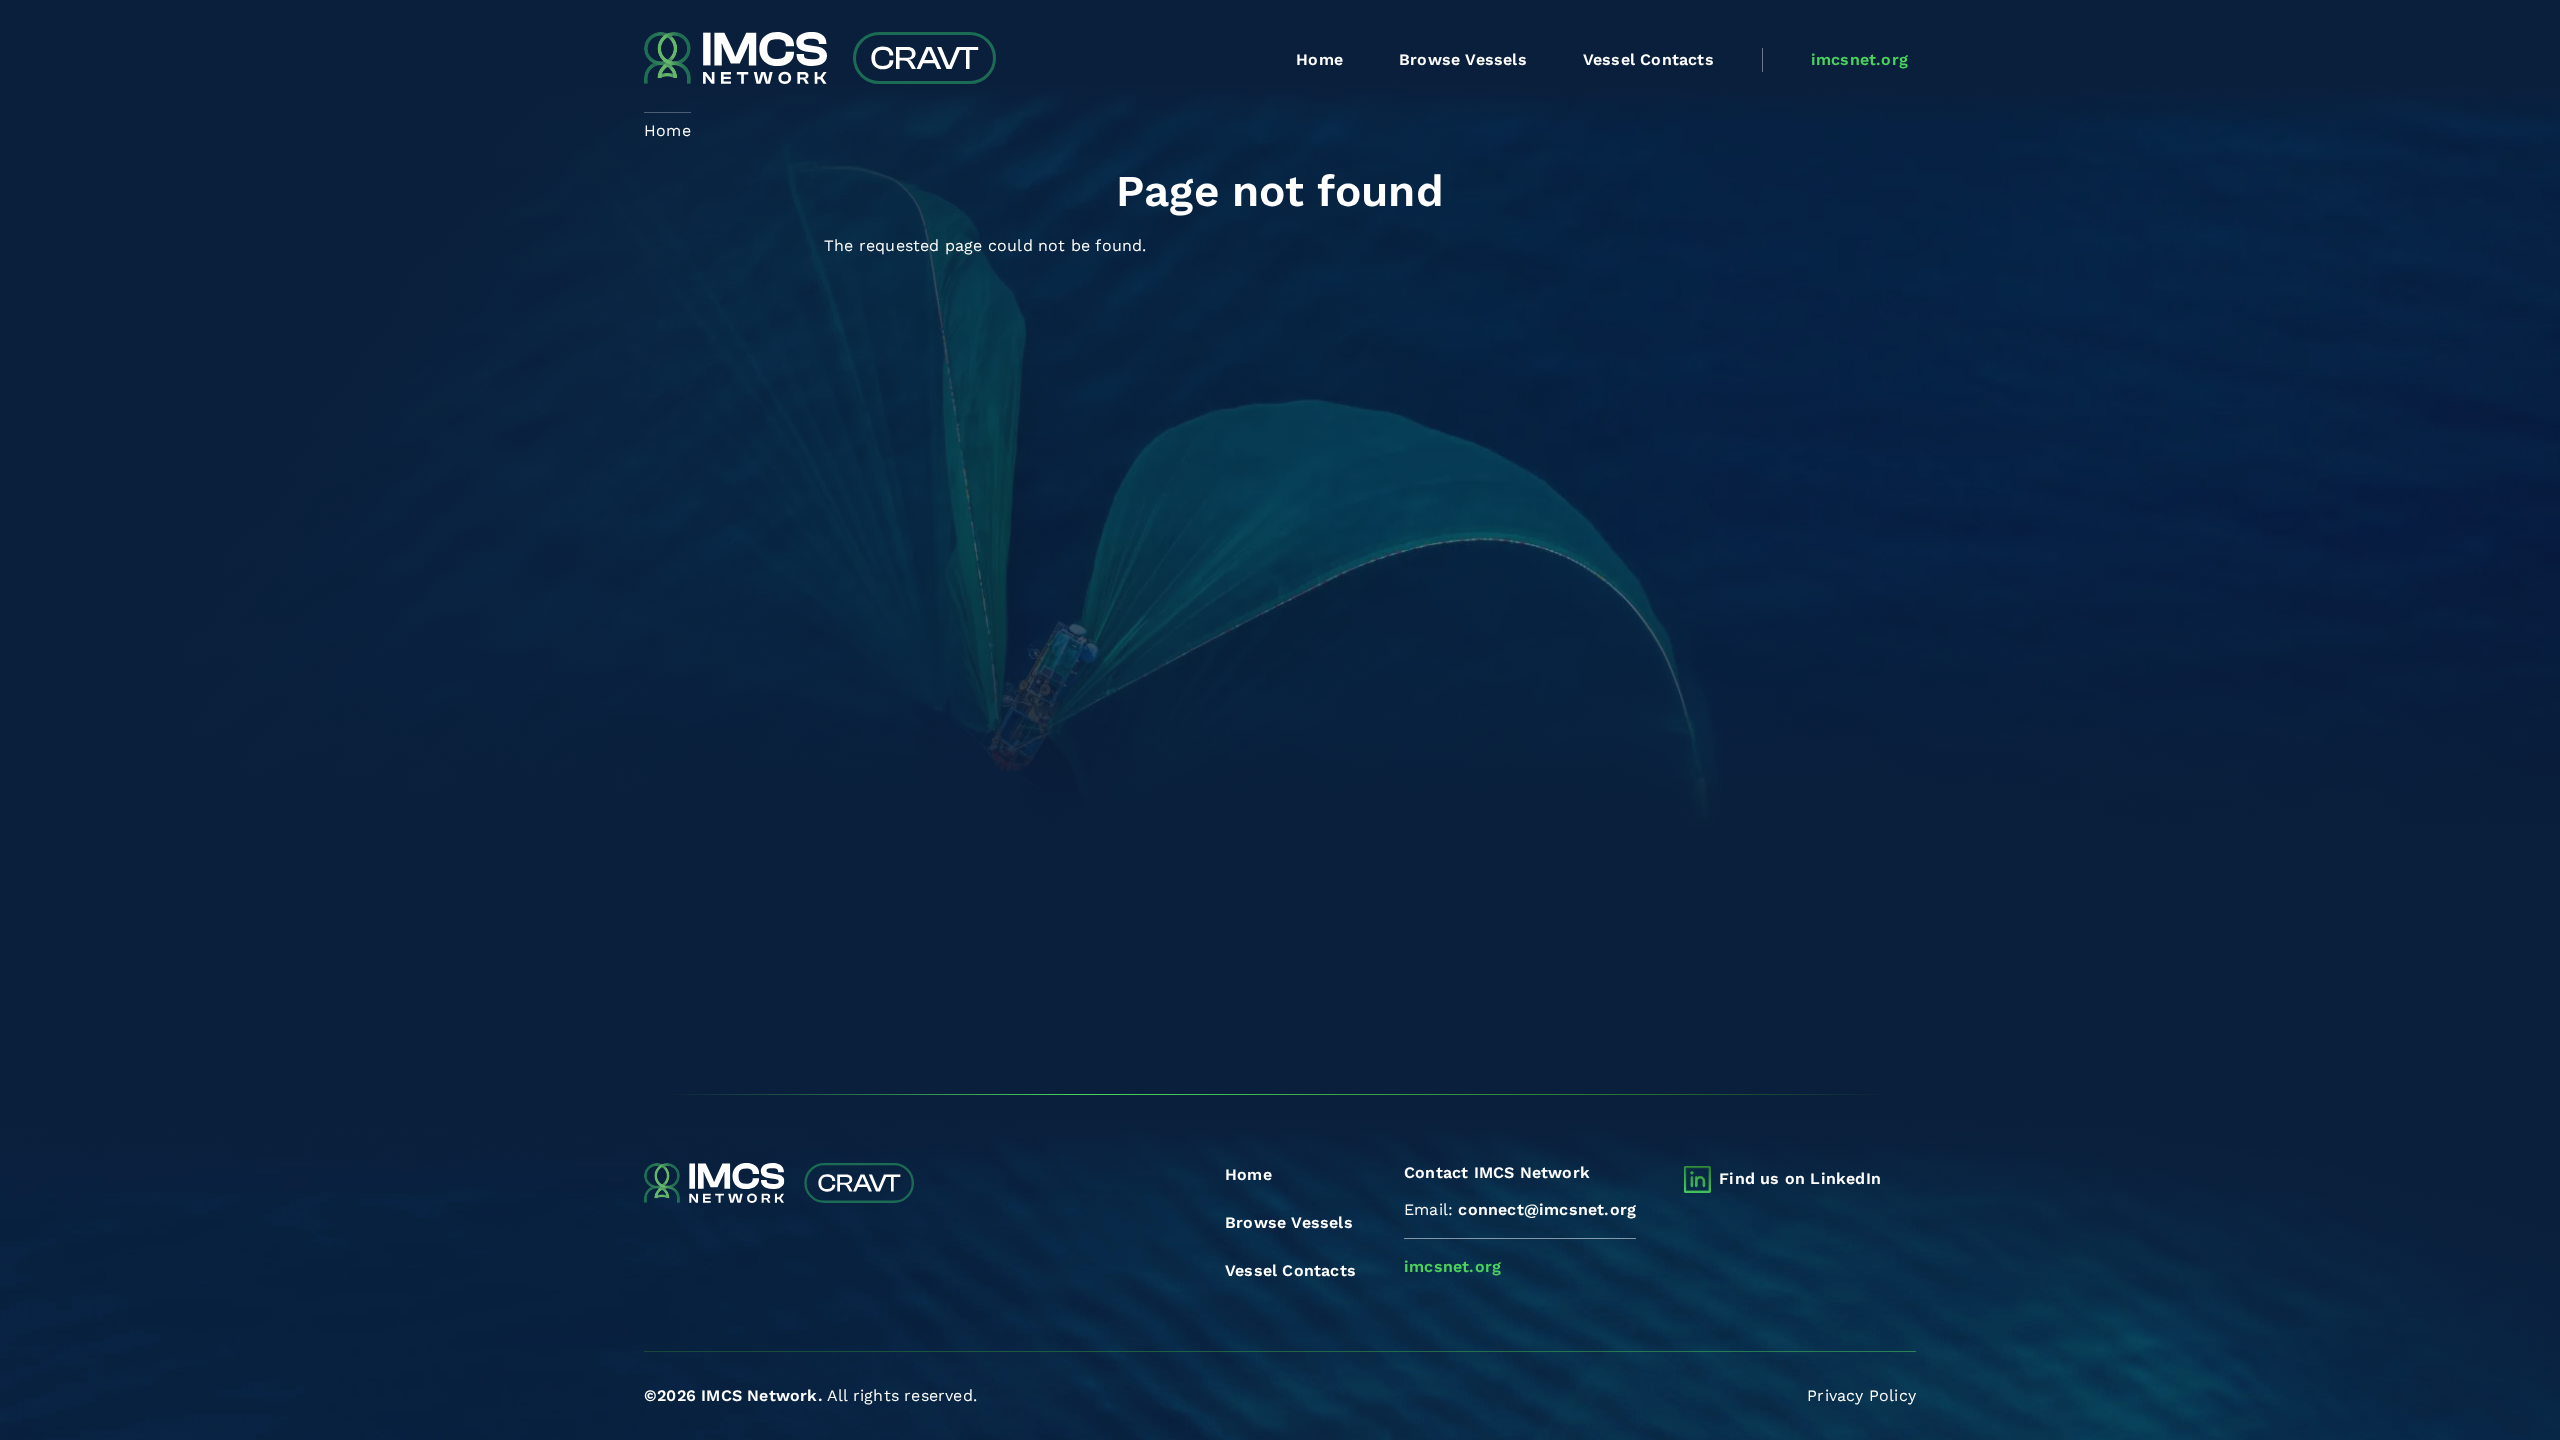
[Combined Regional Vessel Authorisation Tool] (820, 60)
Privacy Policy (1861, 1395)
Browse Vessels (1463, 59)
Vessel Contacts (1648, 59)
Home (1319, 59)
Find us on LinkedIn (1800, 1178)
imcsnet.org (1859, 59)
